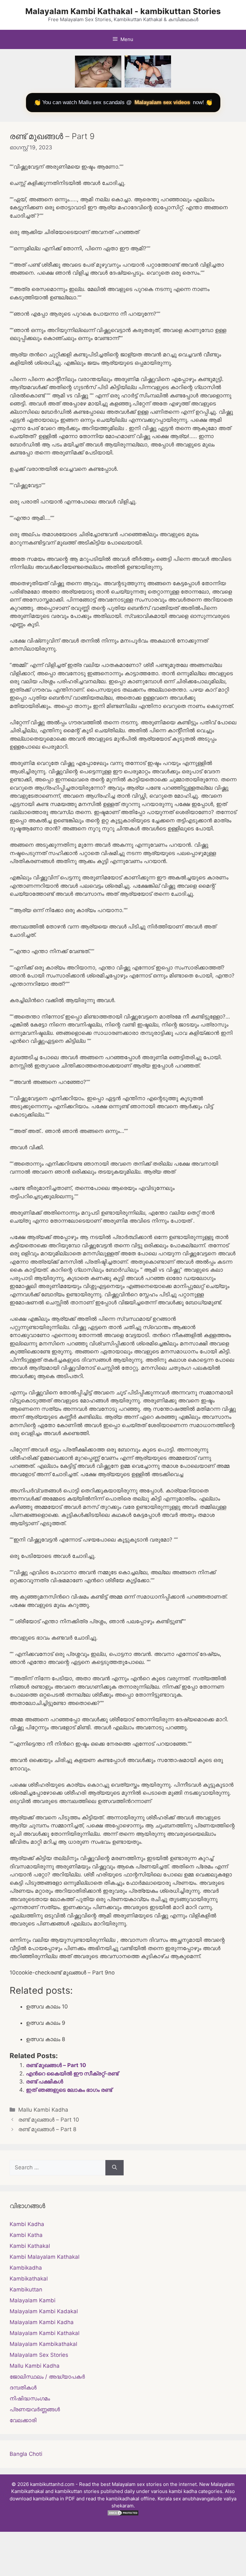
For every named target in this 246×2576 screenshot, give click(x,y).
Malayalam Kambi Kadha (42, 2322)
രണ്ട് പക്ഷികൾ (45, 2082)
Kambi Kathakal (30, 2246)
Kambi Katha (26, 2235)
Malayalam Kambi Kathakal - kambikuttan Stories (123, 11)
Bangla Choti (26, 2454)
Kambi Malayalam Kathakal (45, 2257)
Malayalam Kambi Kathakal (45, 2333)
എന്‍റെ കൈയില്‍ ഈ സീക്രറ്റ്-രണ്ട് (72, 2073)
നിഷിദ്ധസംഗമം (30, 2398)
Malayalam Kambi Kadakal (44, 2311)
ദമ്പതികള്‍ (23, 2388)
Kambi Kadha (27, 2224)
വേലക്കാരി (23, 2420)
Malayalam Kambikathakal (43, 2344)
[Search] (115, 2168)
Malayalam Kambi (33, 2300)
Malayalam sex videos (162, 102)
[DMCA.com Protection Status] (123, 2514)
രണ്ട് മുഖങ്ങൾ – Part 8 (47, 2129)
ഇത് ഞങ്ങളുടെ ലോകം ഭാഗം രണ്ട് (69, 2090)
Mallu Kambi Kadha (43, 2110)
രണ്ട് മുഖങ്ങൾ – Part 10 (56, 2065)
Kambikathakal (29, 2279)
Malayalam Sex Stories (39, 2355)
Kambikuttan (26, 2289)
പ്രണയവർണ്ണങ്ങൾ (35, 2409)
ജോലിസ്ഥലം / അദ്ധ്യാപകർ (47, 2377)
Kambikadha (26, 2268)
